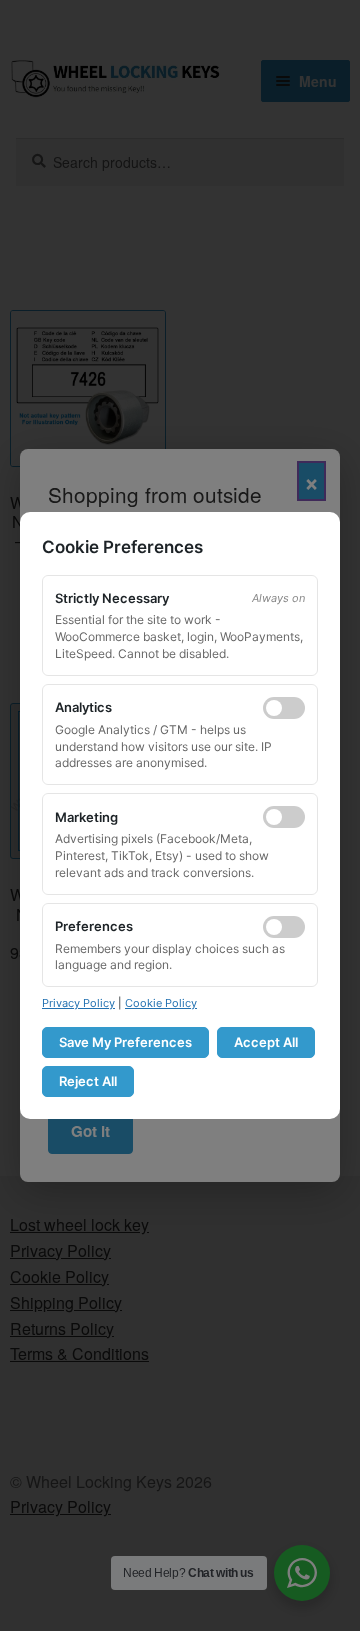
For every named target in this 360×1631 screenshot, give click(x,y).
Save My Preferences (125, 1042)
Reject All (88, 1081)
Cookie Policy (161, 1003)
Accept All (266, 1042)
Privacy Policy (78, 1003)
